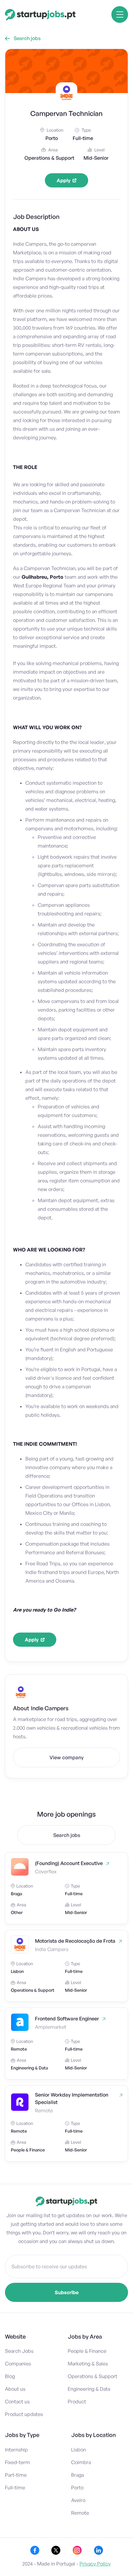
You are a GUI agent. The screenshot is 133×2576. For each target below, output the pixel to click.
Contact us (17, 2401)
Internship (16, 2450)
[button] (120, 14)
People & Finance (87, 2351)
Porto (77, 2488)
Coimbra (81, 2462)
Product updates (24, 2414)
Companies (18, 2364)
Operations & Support (92, 2376)
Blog (10, 2376)
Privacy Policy (95, 2564)
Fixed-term (17, 2462)
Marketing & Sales (88, 2364)
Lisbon (79, 2450)
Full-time (15, 2488)
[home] (40, 15)
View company (66, 1757)
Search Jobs (19, 2351)
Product (77, 2401)
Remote (80, 2513)
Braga (77, 2475)
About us (15, 2389)
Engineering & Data (89, 2389)
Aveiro (78, 2500)
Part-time (16, 2475)
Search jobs (23, 38)
